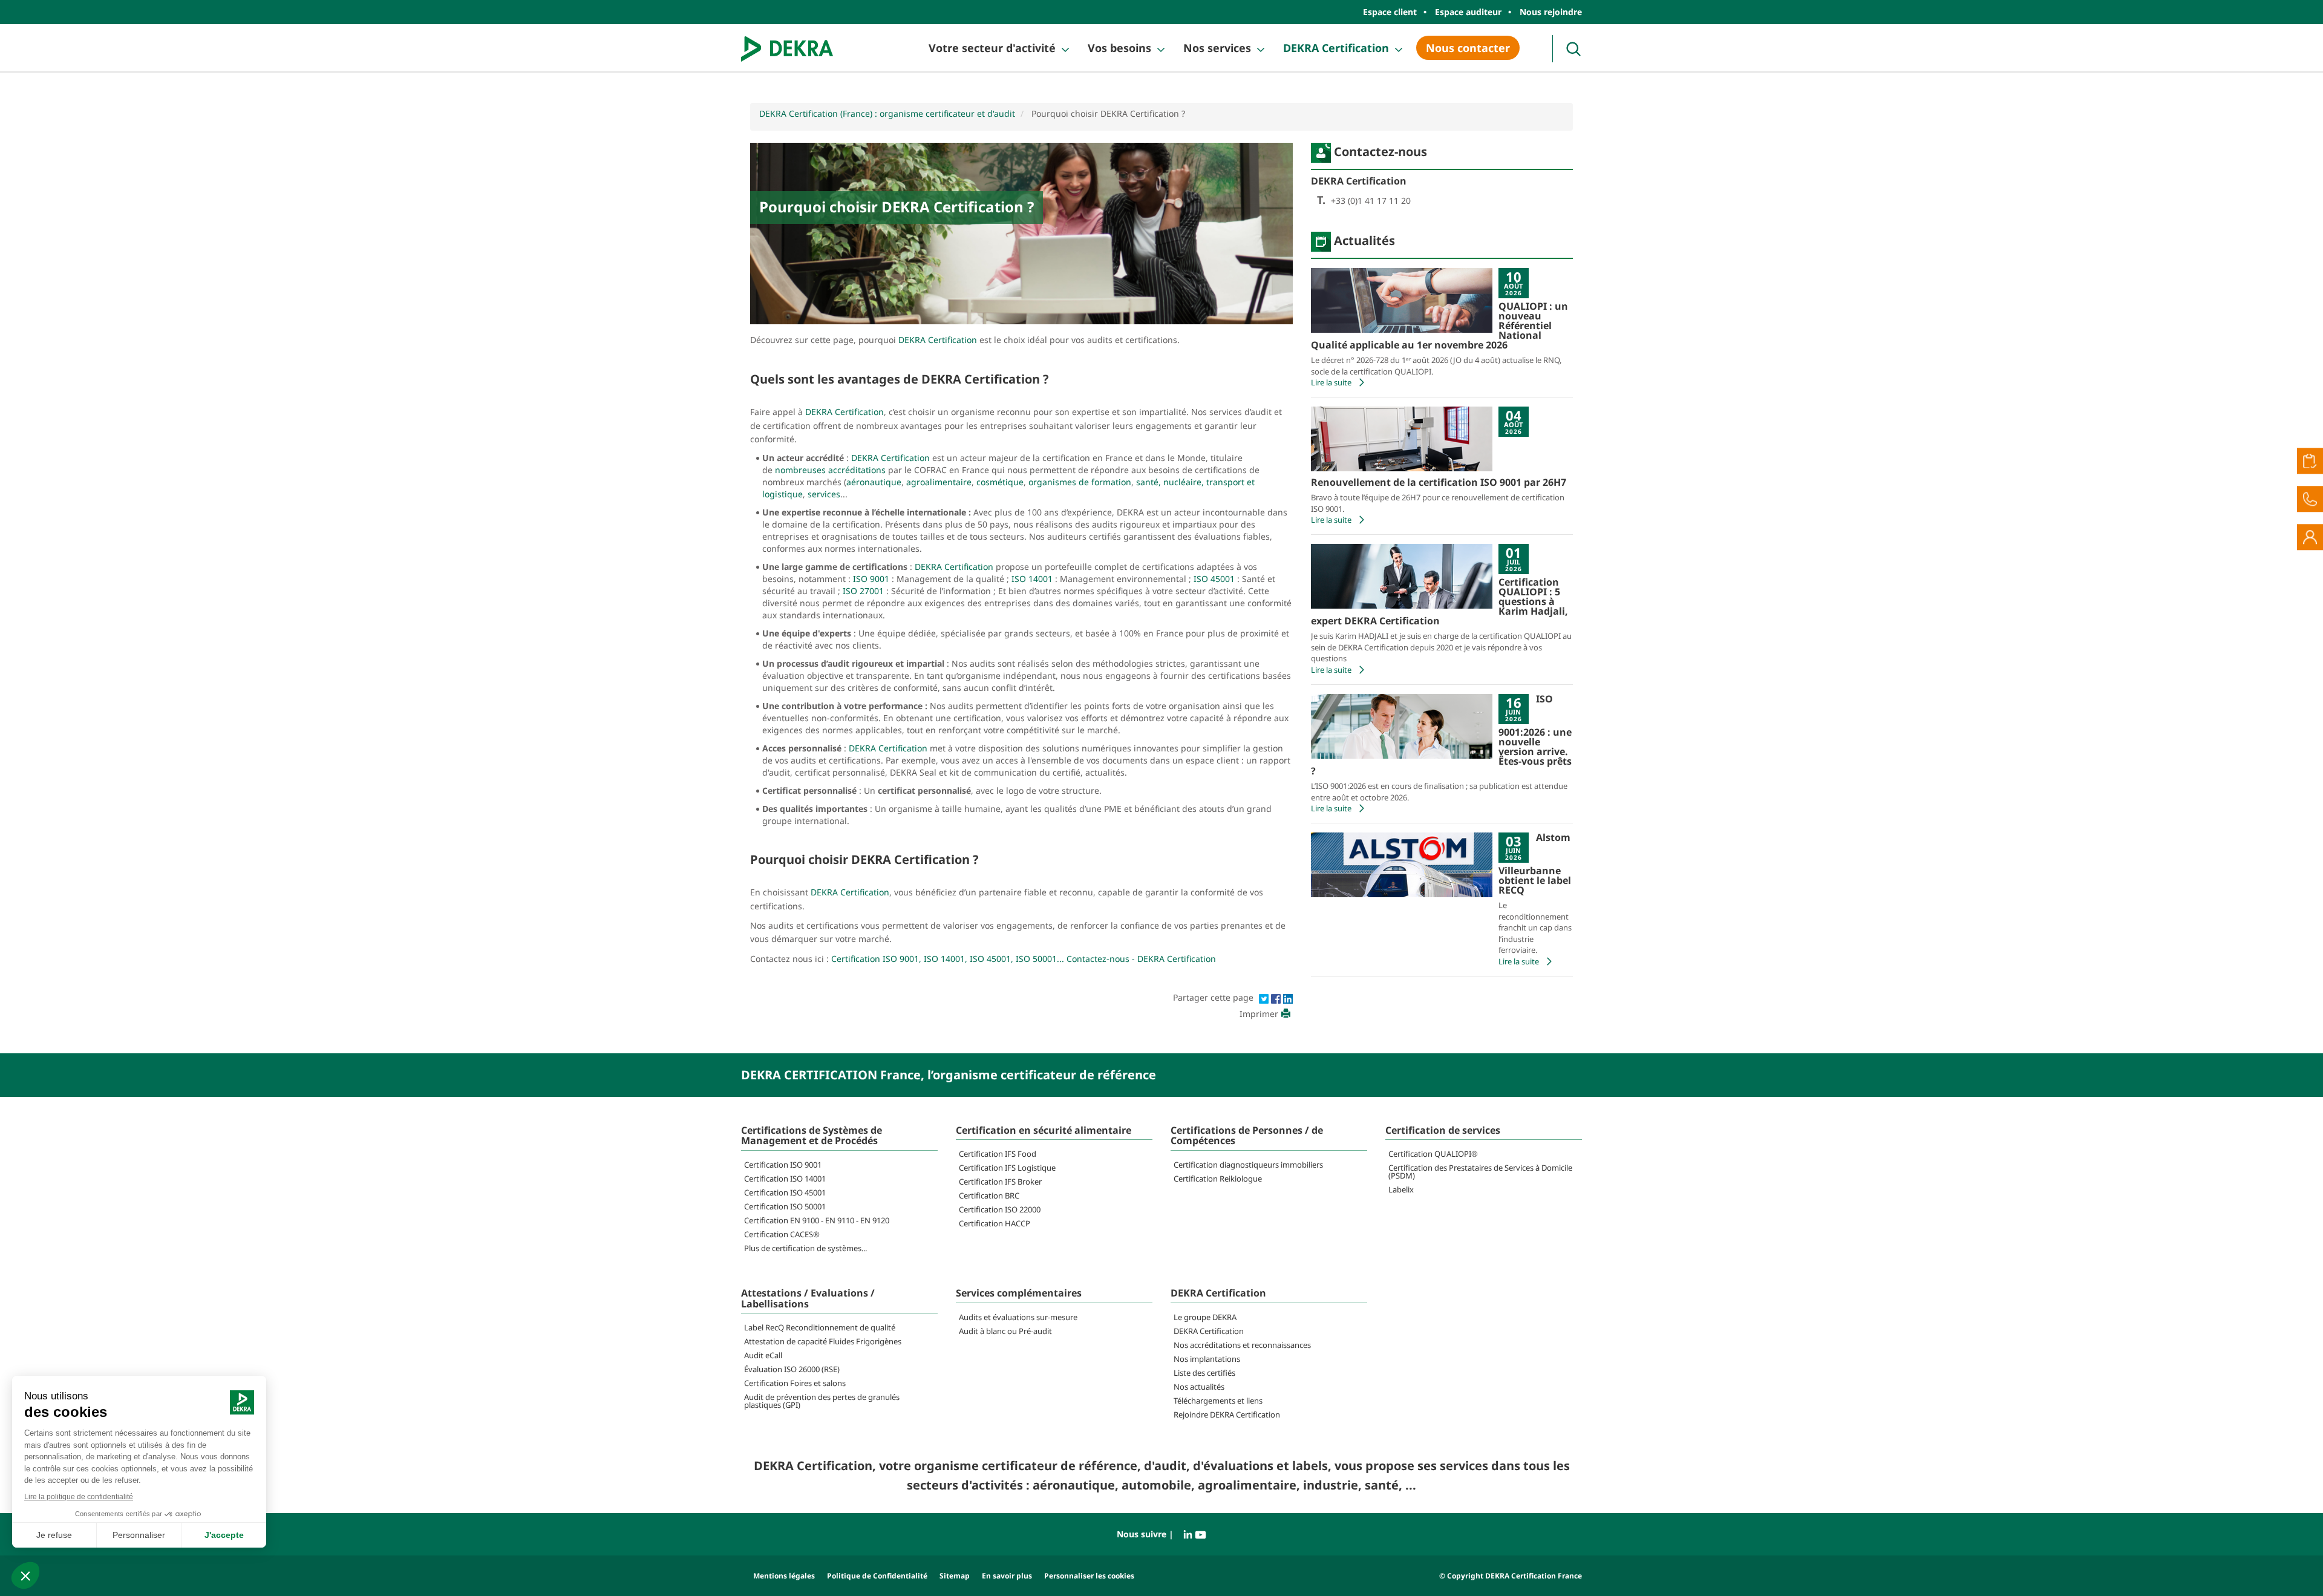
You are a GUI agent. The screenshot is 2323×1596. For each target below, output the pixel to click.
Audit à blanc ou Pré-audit (1005, 1331)
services (824, 494)
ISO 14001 (1032, 579)
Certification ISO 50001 (785, 1206)
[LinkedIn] (1189, 1534)
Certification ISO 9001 (783, 1165)
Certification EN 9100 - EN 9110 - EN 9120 (817, 1220)
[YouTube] (1201, 1534)
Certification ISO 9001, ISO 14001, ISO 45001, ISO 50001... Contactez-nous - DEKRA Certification (1024, 959)
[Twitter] (1265, 997)
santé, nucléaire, (1170, 482)
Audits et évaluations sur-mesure (1018, 1317)
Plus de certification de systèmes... (805, 1248)
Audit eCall (763, 1355)
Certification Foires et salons (795, 1383)
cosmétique (1000, 482)
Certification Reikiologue (1218, 1179)
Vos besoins (1119, 48)
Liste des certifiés (1204, 1373)
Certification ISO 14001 (785, 1179)
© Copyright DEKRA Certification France (1511, 1576)
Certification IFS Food (998, 1154)
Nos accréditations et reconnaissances (1242, 1345)
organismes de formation (1080, 482)
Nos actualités (1199, 1387)
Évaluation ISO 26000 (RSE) (792, 1369)
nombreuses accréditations (830, 470)
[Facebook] (1277, 997)
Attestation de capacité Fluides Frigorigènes (823, 1341)
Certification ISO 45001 (785, 1192)
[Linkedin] (1288, 997)
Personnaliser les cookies (1089, 1576)
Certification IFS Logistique (1007, 1168)
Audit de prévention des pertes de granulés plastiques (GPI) (822, 1401)
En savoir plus (1007, 1576)
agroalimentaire (939, 482)
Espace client (1390, 12)
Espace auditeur (1468, 12)
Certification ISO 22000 (1000, 1209)
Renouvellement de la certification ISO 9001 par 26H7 (1439, 482)
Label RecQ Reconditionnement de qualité (820, 1327)
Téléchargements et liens (1218, 1401)
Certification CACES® (782, 1234)
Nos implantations (1207, 1359)
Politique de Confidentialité (877, 1576)
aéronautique (874, 482)
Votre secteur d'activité (992, 48)
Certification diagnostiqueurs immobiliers (1248, 1165)
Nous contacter (1468, 48)
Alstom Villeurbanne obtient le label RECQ (1535, 864)
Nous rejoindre (1551, 12)
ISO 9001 (871, 579)
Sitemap (955, 1576)
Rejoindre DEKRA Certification (1227, 1414)
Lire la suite (1331, 382)
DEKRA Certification (1336, 48)
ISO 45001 (1214, 579)
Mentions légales (784, 1576)
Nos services (1217, 48)
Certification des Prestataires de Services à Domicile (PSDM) (1480, 1172)
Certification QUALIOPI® (1433, 1154)
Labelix (1401, 1189)
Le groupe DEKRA (1205, 1317)
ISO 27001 (862, 591)
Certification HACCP (995, 1223)
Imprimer (1259, 1014)
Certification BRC (989, 1195)
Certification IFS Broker (1000, 1182)
